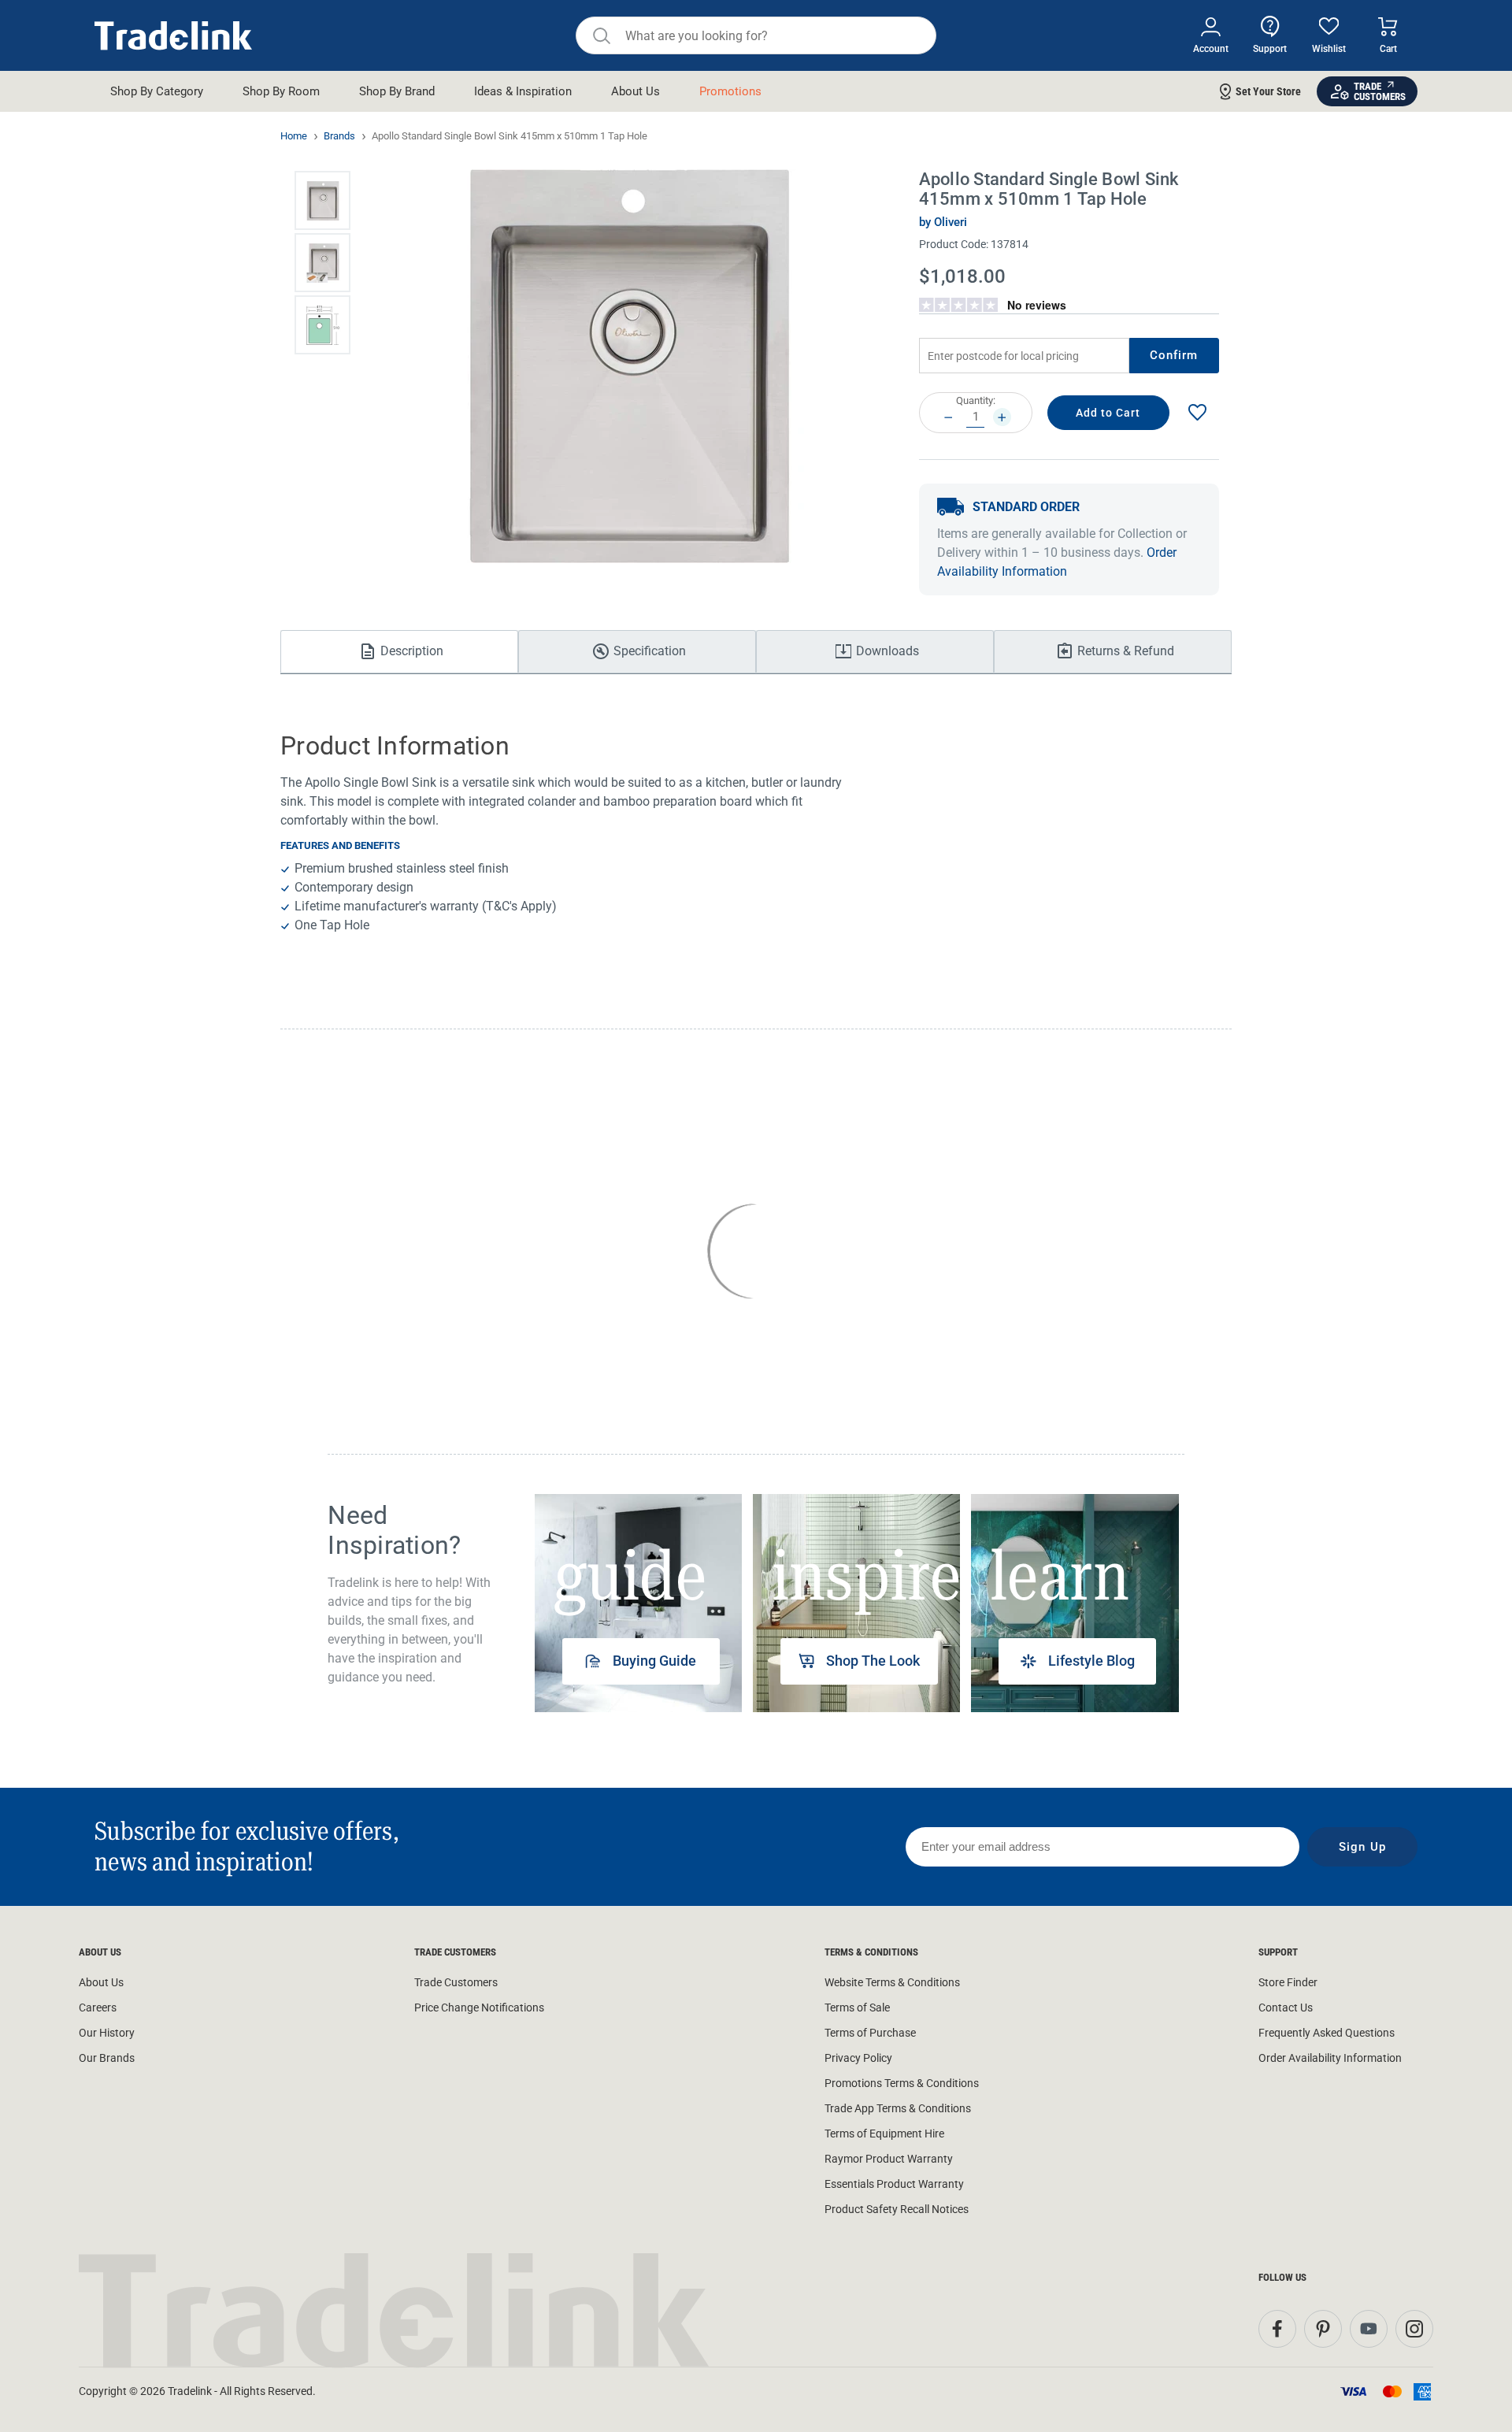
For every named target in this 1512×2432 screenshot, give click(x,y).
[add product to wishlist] (1197, 413)
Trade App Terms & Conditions (898, 2108)
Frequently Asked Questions (1327, 2033)
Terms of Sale (857, 2008)
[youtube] (1369, 2329)
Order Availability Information (1330, 2058)
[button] (322, 200)
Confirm (1174, 355)
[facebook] (1277, 2329)
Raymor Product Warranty (889, 2159)
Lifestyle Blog (1091, 1661)
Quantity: (976, 400)
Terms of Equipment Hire (884, 2134)
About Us (101, 1982)
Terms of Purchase (870, 2033)
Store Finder (1288, 1982)
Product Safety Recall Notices (897, 2209)
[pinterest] (1323, 2329)
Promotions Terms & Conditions (902, 2083)
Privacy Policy (858, 2058)
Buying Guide (654, 1661)
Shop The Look (873, 1661)
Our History (107, 2033)
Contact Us (1286, 2008)
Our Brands (107, 2058)
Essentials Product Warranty (894, 2184)
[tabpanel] (638, 1603)
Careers (98, 2008)
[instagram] (1414, 2329)
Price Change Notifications (479, 2008)
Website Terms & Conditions (892, 1982)
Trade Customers (456, 1982)
